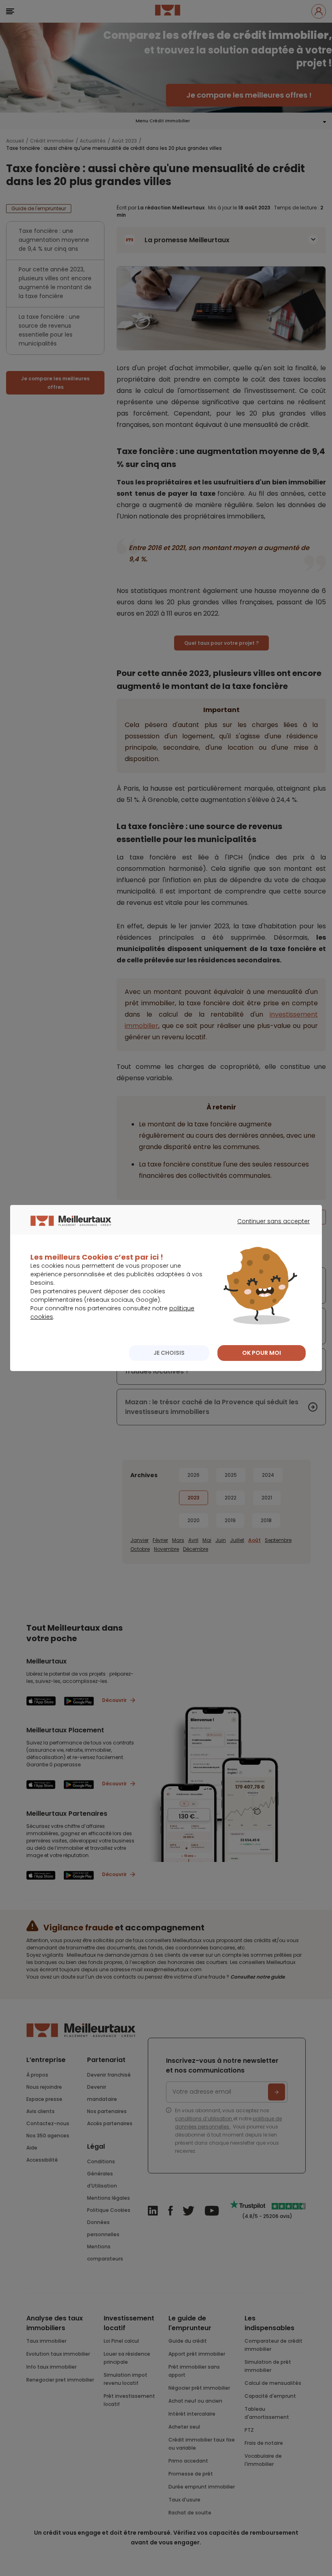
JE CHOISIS (169, 1353)
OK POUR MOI (262, 1353)
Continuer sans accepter (269, 1228)
